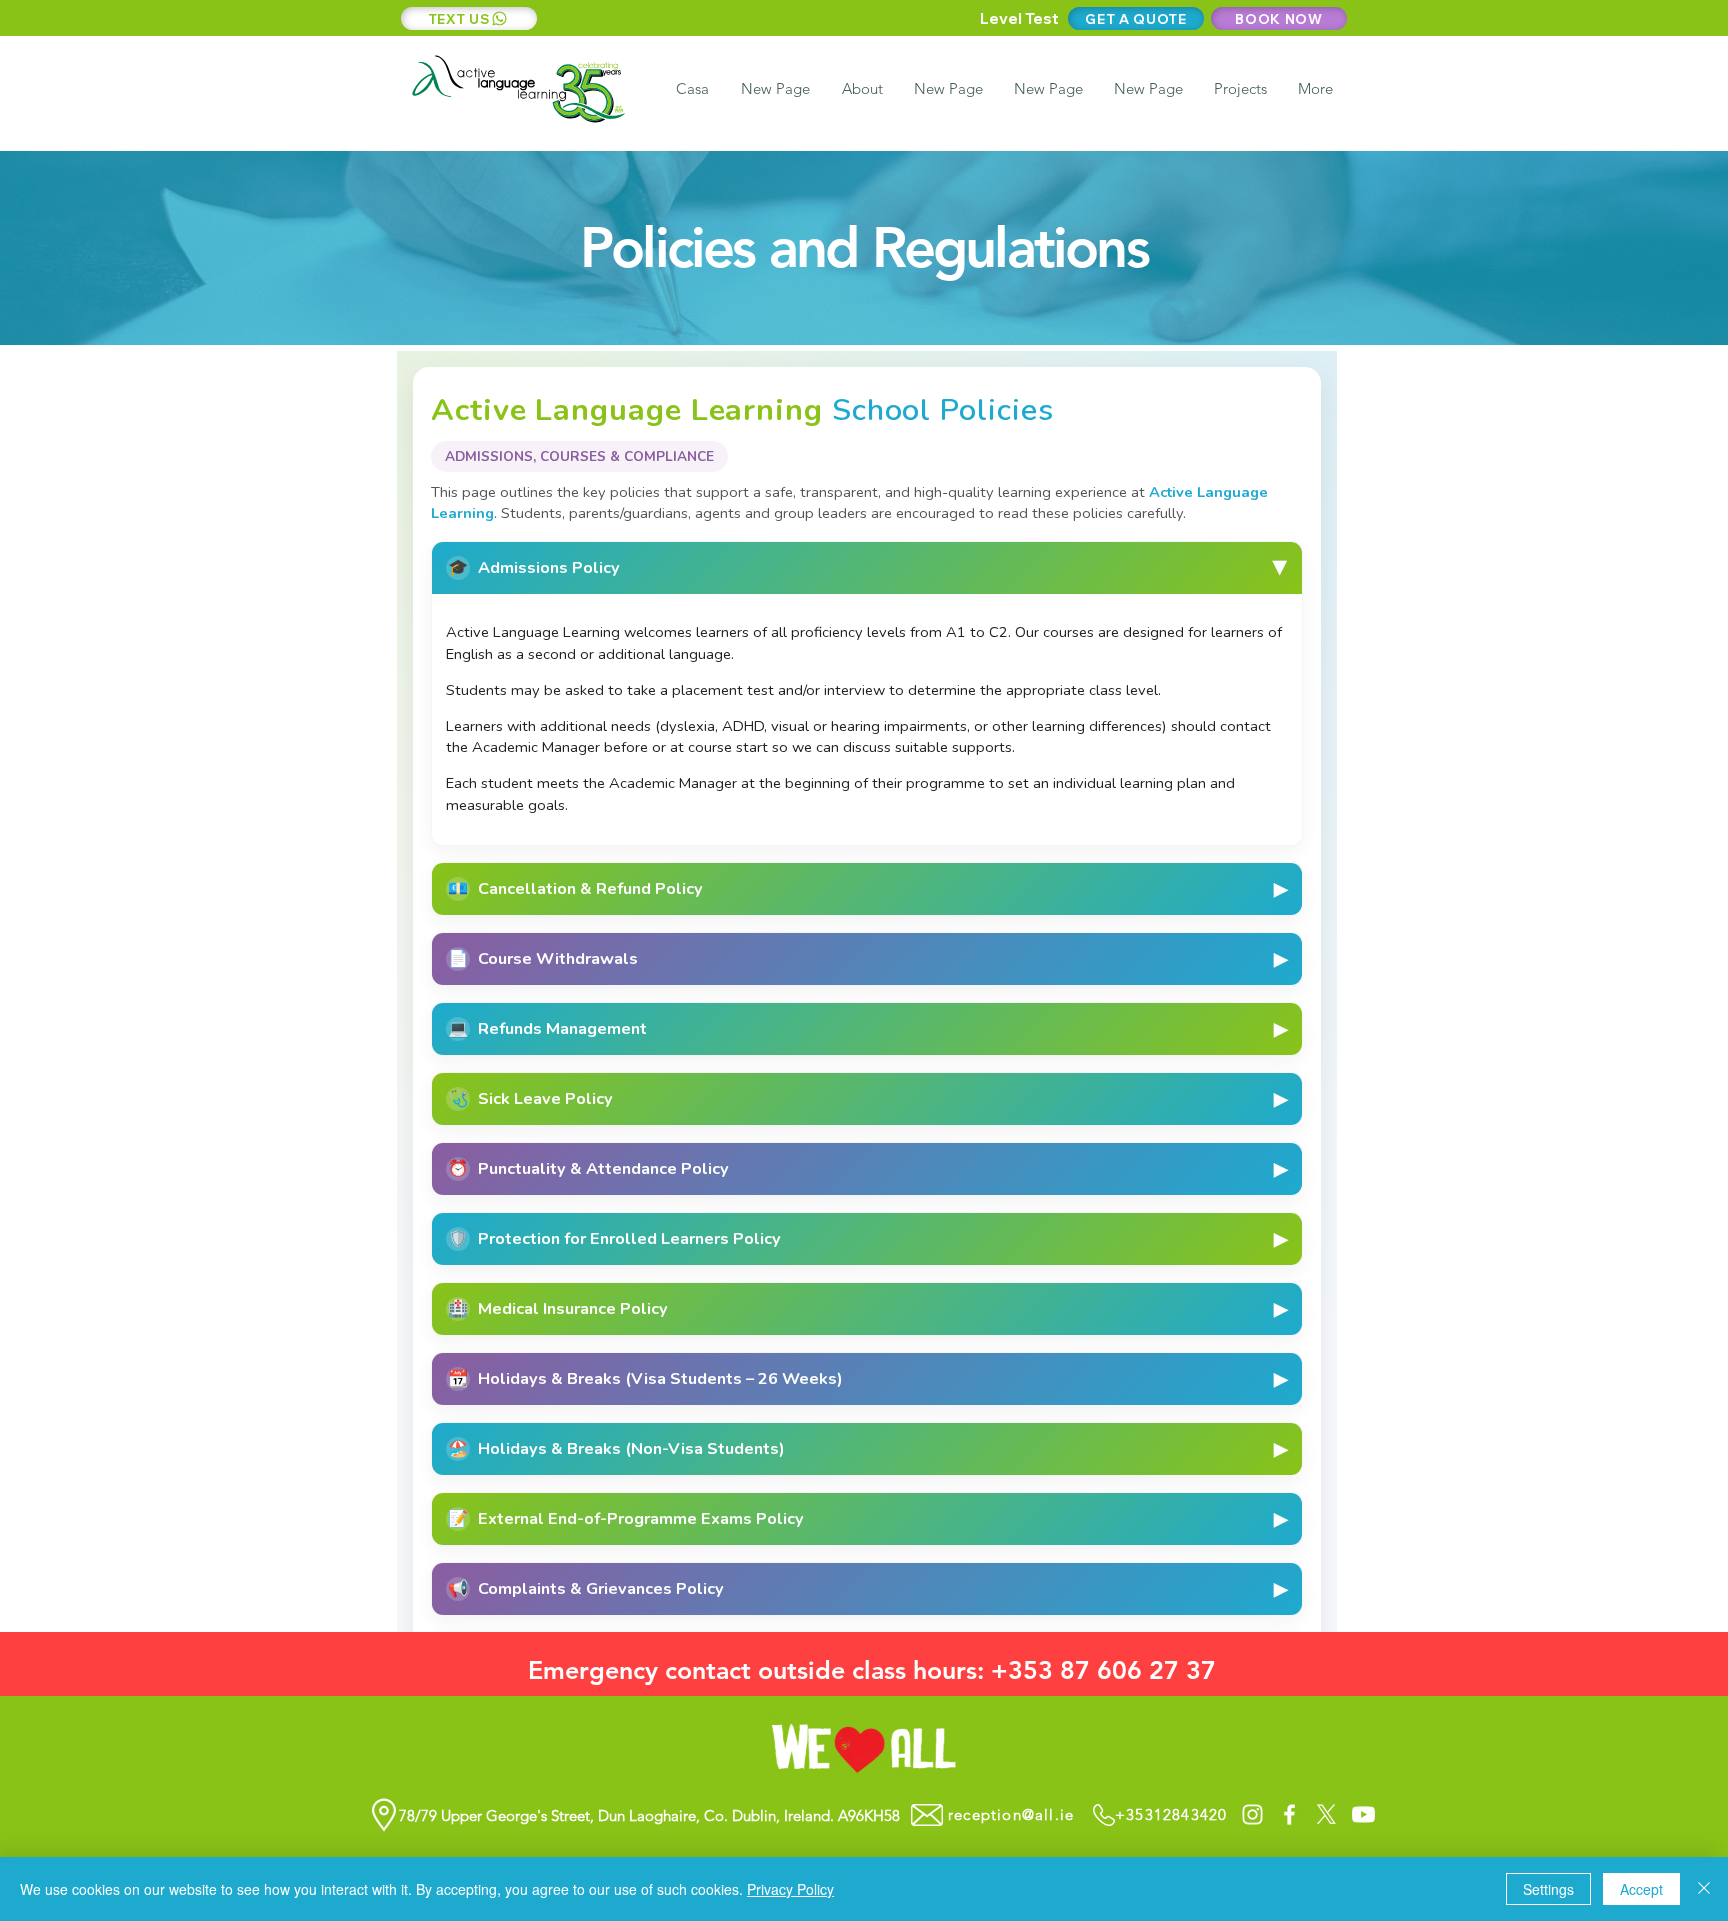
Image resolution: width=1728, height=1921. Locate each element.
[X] (1326, 1814)
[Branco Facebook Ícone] (1289, 1814)
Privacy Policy (790, 1889)
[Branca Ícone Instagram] (1252, 1814)
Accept (1641, 1889)
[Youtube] (1363, 1814)
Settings (1548, 1889)
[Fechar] (1704, 1889)
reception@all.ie (1011, 1814)
